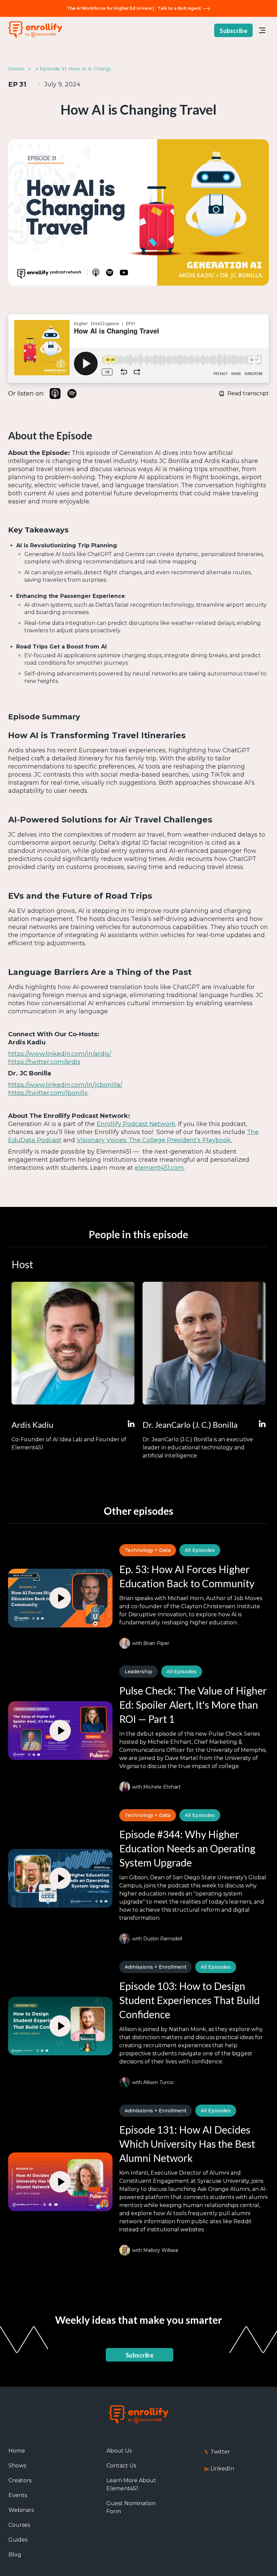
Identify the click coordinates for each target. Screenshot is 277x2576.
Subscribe (233, 31)
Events (18, 2495)
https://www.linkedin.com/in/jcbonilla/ (65, 1085)
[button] (262, 30)
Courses (19, 2525)
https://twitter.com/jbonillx (48, 1093)
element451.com (159, 1168)
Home (17, 2451)
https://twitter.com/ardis (44, 1062)
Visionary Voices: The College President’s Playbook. (154, 1140)
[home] (35, 31)
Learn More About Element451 (131, 2484)
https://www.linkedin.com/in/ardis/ (60, 1054)
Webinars (21, 2510)
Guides (18, 2540)
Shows (17, 2466)
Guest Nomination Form (131, 2507)
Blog (15, 2555)
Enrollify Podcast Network (136, 1124)
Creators (20, 2480)
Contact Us (121, 2466)
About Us (119, 2451)
